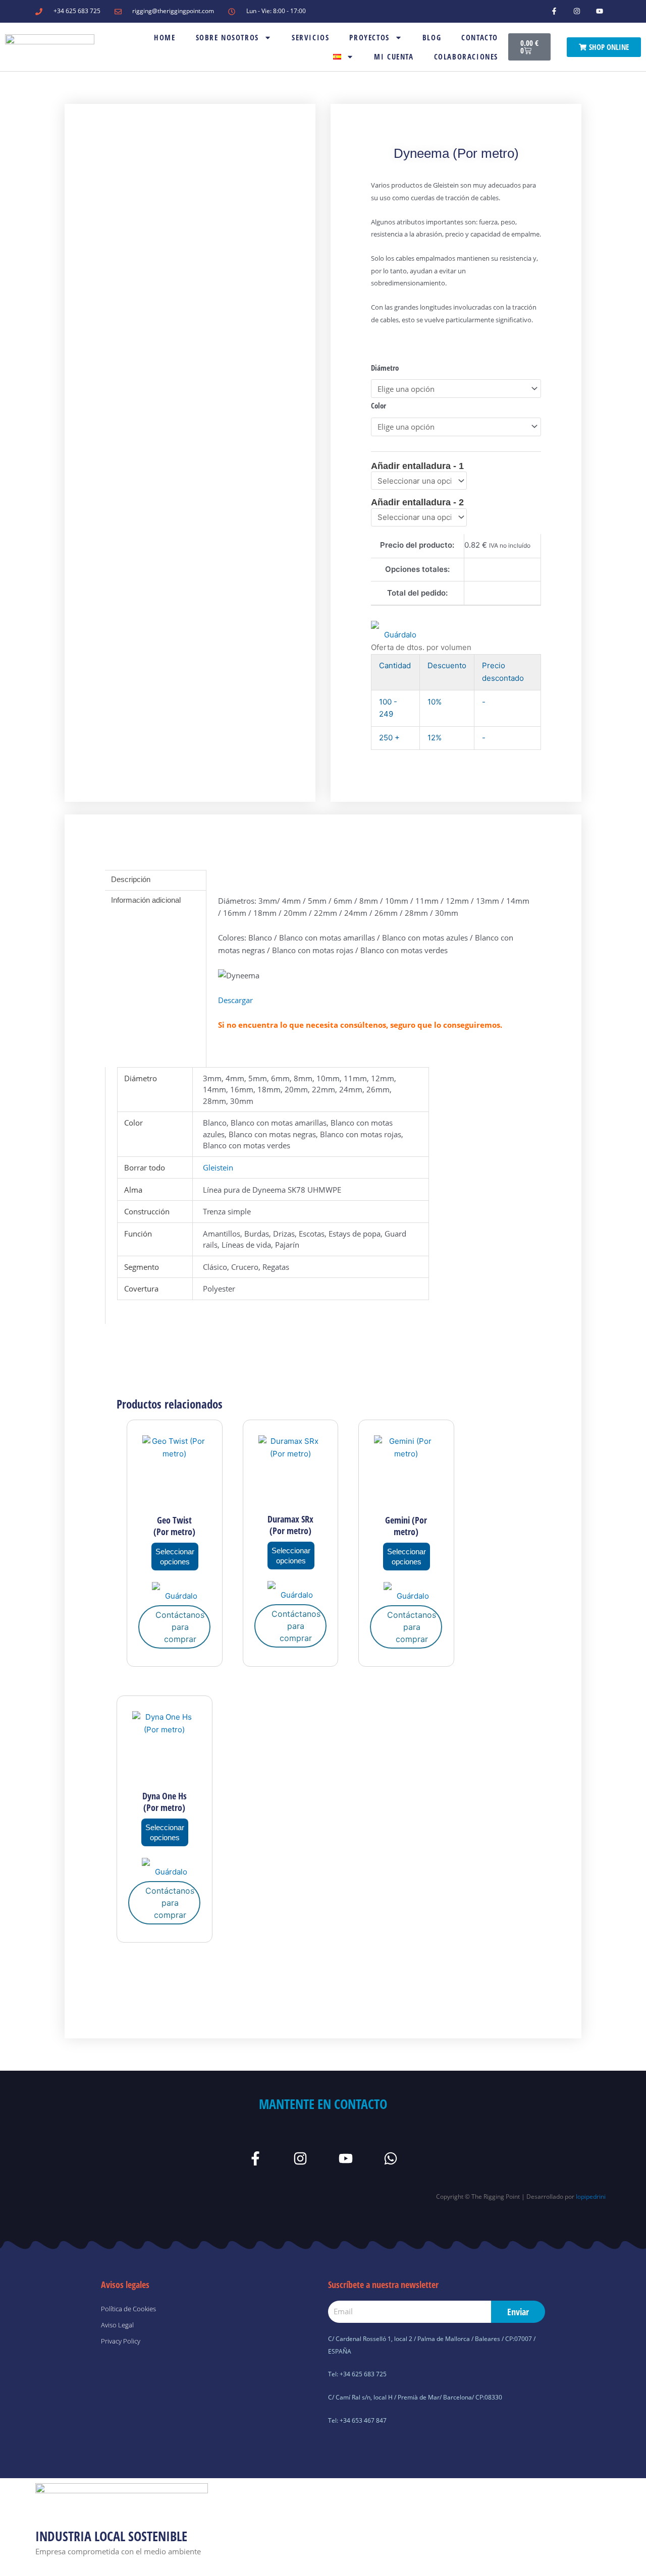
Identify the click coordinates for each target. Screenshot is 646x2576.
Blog (432, 37)
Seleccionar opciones (175, 1557)
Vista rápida (174, 1499)
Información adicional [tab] (146, 900)
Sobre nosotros (227, 37)
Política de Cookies (128, 2309)
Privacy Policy (121, 2341)
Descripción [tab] (131, 879)
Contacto (480, 37)
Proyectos (369, 37)
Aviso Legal (117, 2325)
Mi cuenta (394, 56)
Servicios (310, 37)
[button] (394, 631)
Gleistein (218, 1167)
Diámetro (385, 368)
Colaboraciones (466, 56)
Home (165, 37)
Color (379, 405)
